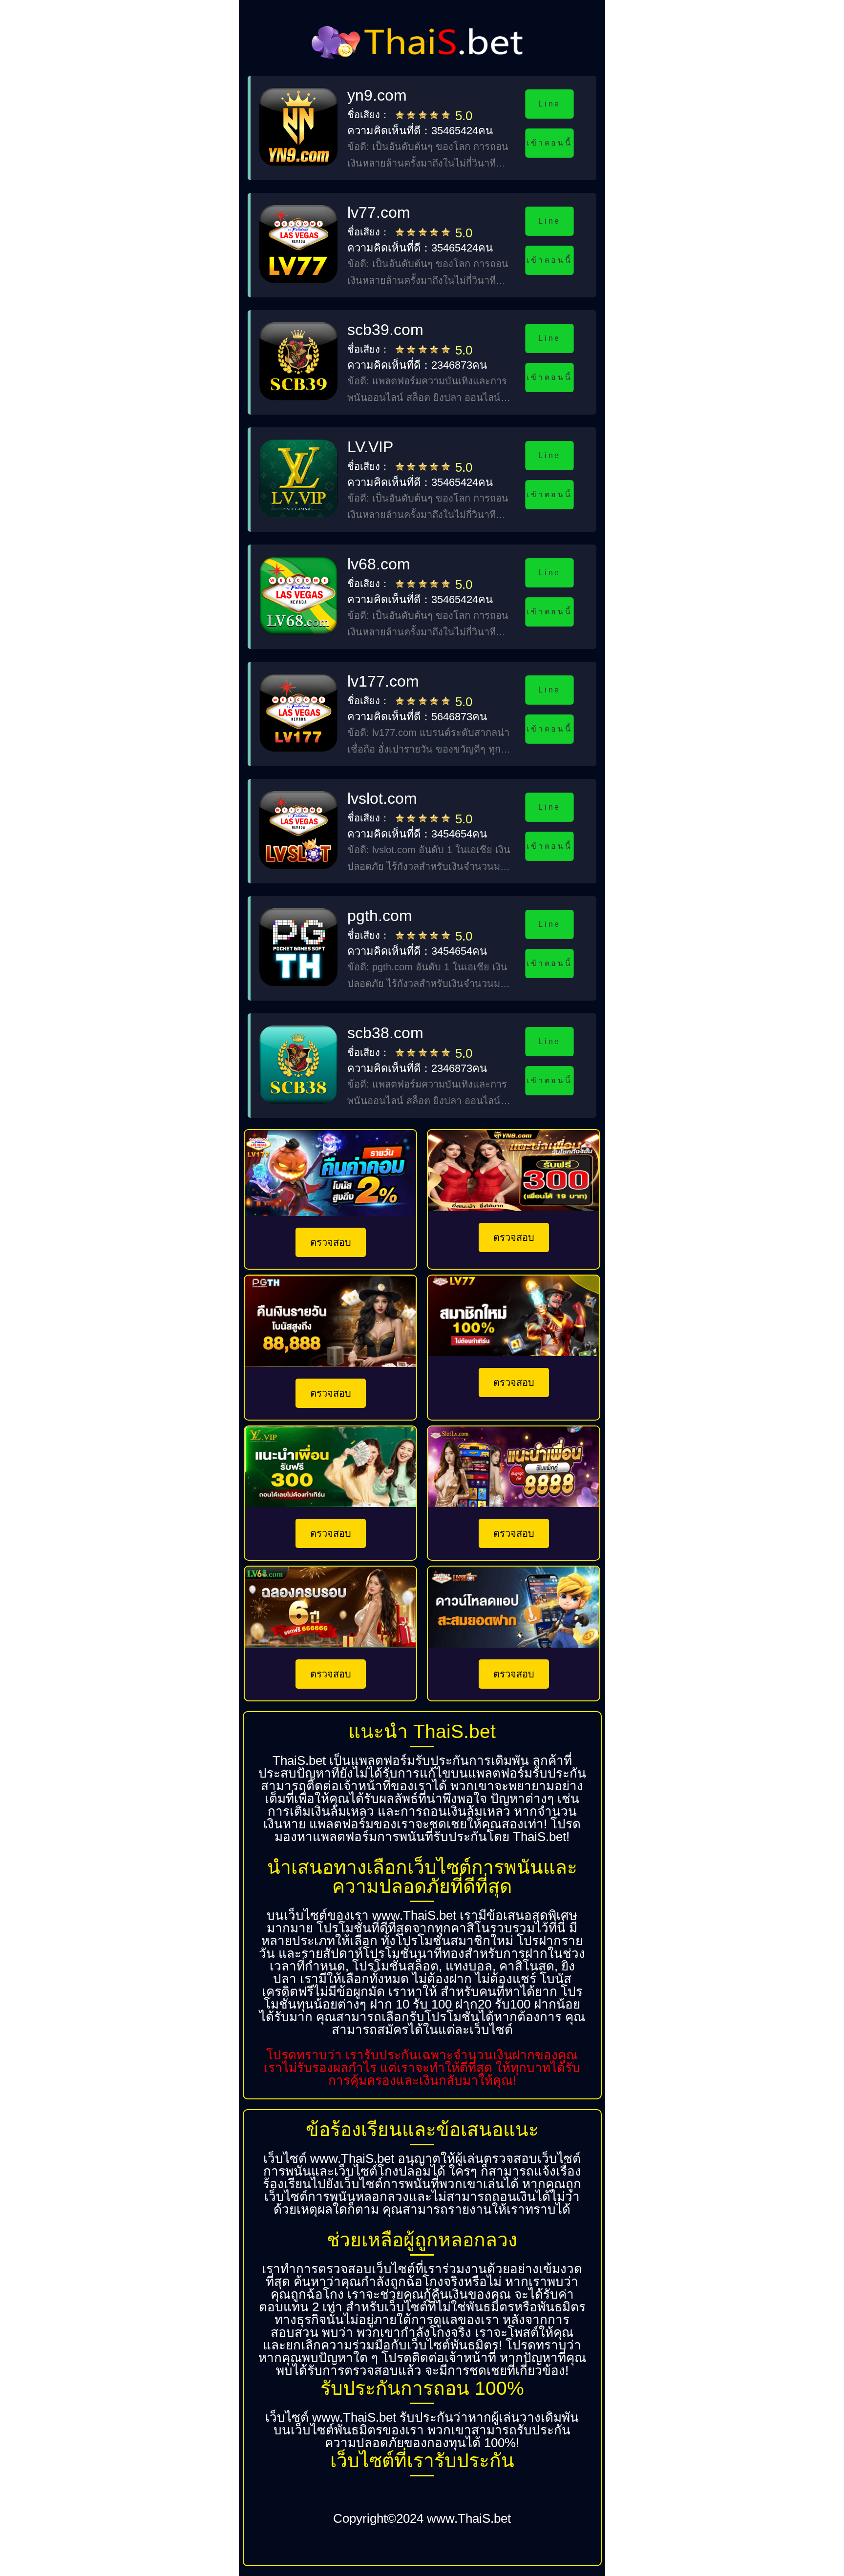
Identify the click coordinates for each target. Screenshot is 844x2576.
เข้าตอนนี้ (549, 143)
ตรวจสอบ (331, 1242)
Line (549, 104)
